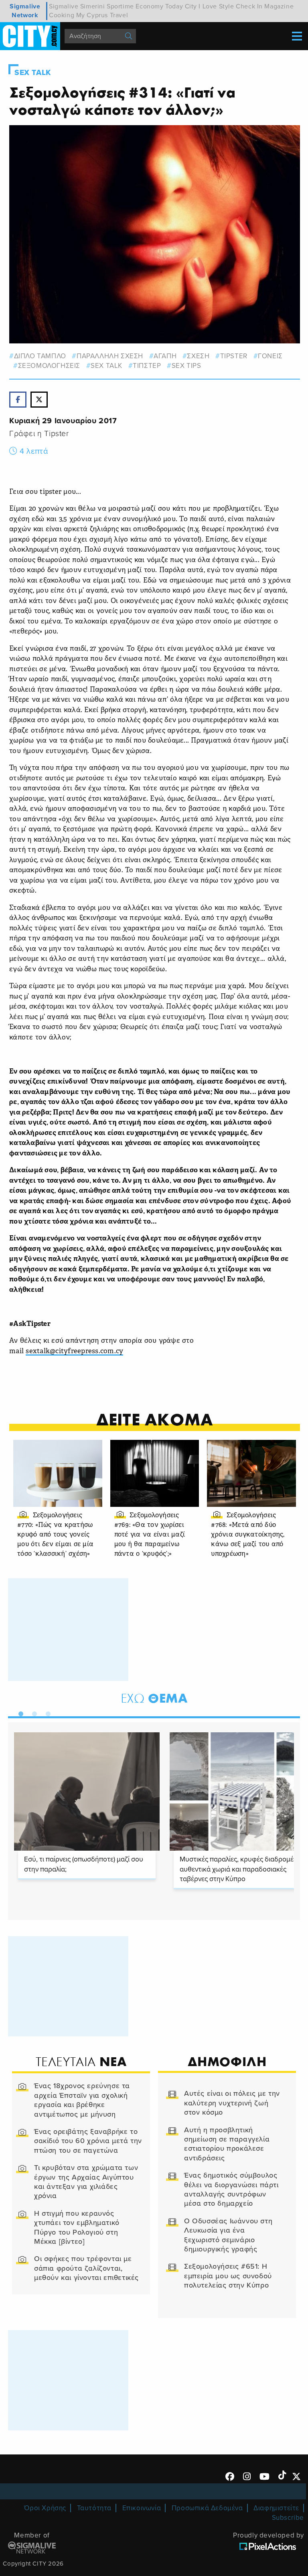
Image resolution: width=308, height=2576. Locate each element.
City (191, 6)
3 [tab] (46, 1712)
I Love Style (216, 6)
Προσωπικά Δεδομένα (207, 2508)
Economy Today (159, 6)
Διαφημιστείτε (276, 2508)
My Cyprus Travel (102, 15)
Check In (249, 6)
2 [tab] (32, 1712)
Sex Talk (33, 73)
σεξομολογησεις (49, 366)
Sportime (120, 6)
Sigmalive (64, 6)
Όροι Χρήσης (45, 2508)
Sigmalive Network (25, 11)
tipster (234, 356)
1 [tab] (19, 1712)
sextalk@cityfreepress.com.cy (74, 1351)
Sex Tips (186, 366)
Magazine (279, 6)
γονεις (270, 356)
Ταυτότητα (94, 2508)
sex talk (106, 366)
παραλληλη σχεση (110, 356)
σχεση (198, 356)
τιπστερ (147, 366)
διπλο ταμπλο (40, 356)
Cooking (62, 15)
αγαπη (165, 356)
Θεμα (154, 1698)
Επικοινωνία (142, 2508)
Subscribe (288, 2518)
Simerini (93, 6)
